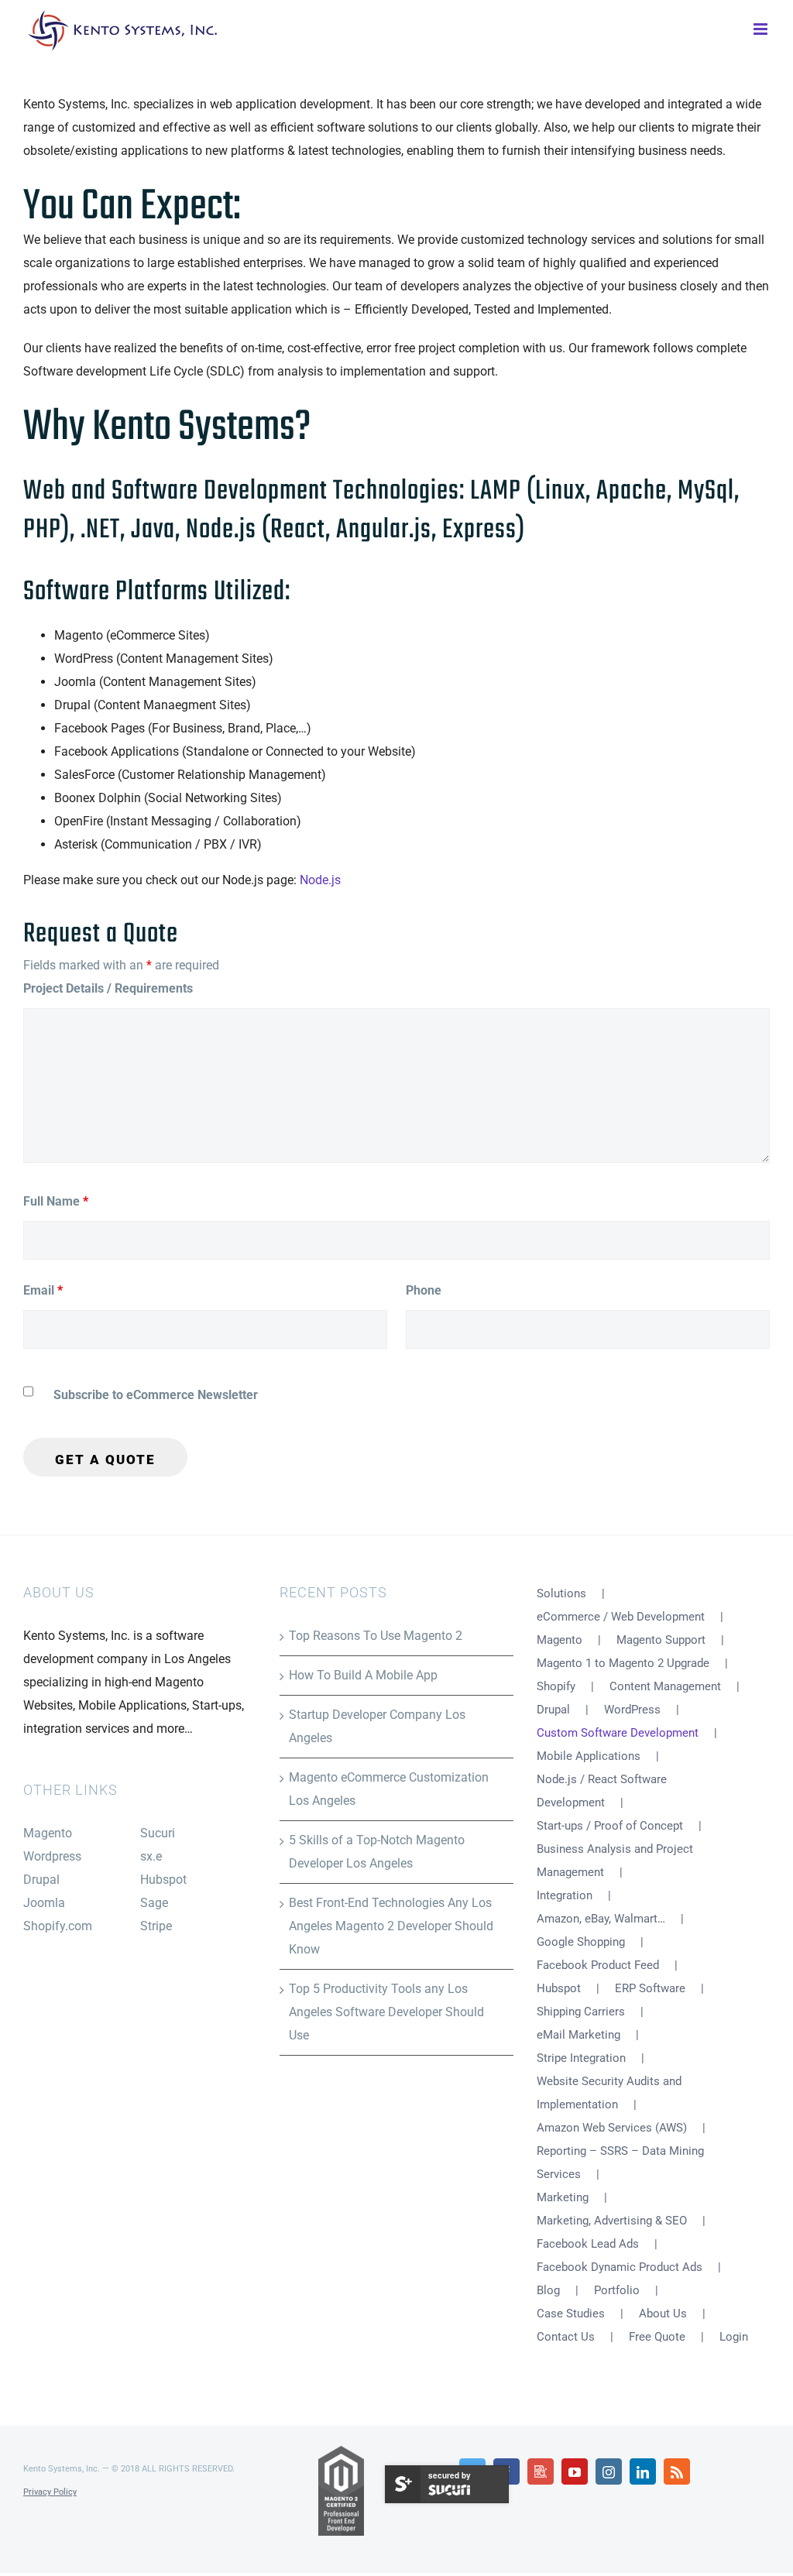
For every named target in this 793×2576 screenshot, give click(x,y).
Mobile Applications (589, 1756)
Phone (424, 1290)
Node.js (320, 880)
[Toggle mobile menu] (762, 27)
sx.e (151, 1856)
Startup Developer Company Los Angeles (377, 1726)
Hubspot (163, 1880)
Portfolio (617, 2290)
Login (734, 2337)
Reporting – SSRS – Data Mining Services (620, 2163)
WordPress (632, 1710)
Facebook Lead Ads (588, 2244)
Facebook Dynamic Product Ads (620, 2267)
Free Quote (657, 2337)
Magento (48, 1833)
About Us (663, 2314)
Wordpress (52, 1856)
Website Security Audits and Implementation (609, 2093)
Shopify (556, 1686)
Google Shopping (581, 1942)
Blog (548, 2290)
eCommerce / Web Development (621, 1617)
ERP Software (650, 1988)
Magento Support (661, 1640)
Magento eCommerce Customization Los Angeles (389, 1789)
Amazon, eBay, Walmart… (601, 1919)
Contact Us (566, 2337)
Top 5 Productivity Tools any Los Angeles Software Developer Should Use (386, 2012)
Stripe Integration (581, 2058)
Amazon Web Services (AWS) (612, 2128)
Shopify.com (58, 1926)
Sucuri (158, 1833)
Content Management (665, 1686)
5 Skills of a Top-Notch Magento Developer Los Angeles (377, 1852)
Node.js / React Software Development (602, 1791)
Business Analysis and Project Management (615, 1861)
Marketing (563, 2197)
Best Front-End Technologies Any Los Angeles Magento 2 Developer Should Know (391, 1926)
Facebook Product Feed (598, 1965)
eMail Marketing (578, 2035)
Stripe (156, 1926)
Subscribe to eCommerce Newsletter (156, 1395)
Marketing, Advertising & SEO (612, 2221)
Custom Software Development (618, 1733)
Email (43, 1290)
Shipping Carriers (581, 2012)
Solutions (561, 1593)
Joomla (44, 1903)
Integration (565, 1895)
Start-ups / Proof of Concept (610, 1826)
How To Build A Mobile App (363, 1675)
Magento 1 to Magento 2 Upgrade (623, 1663)
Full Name (56, 1201)
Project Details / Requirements (108, 988)
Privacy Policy (50, 2492)
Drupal (41, 1880)
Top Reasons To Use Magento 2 (376, 1636)
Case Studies (571, 2314)
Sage (154, 1903)
